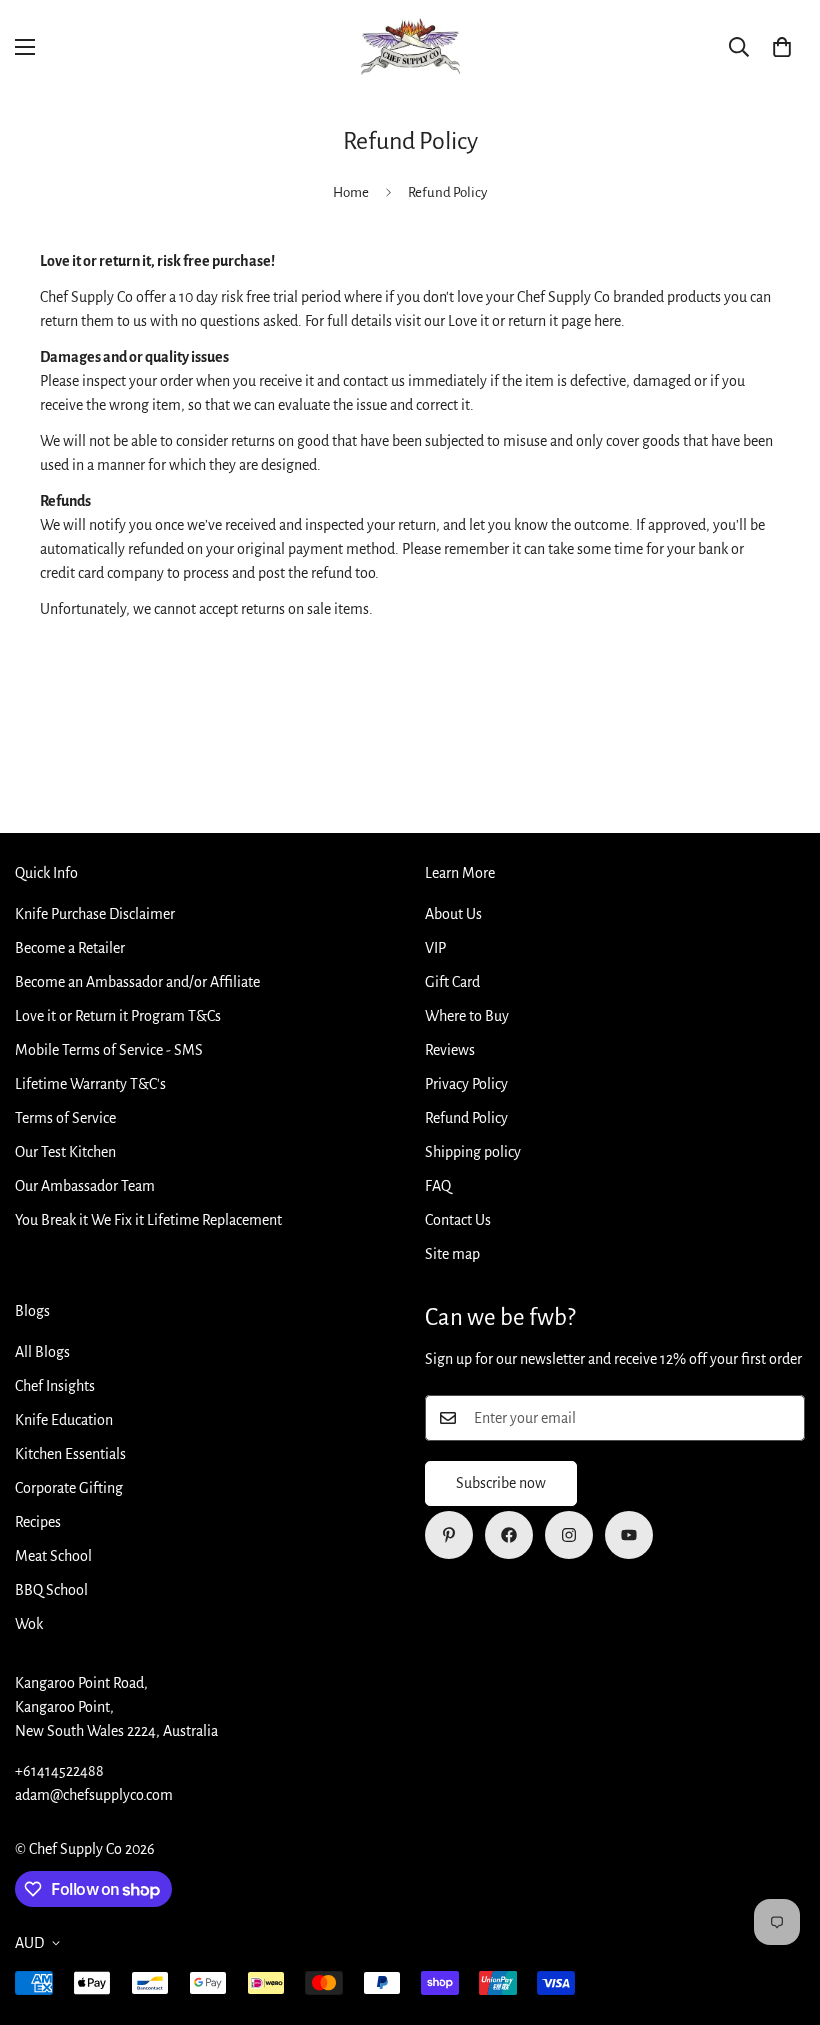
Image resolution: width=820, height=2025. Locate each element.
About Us (453, 914)
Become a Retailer (70, 948)
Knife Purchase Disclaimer (95, 914)
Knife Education (64, 1420)
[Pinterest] (449, 1535)
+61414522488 (59, 1771)
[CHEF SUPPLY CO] (410, 47)
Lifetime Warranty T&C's (90, 1084)
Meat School (53, 1556)
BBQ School (51, 1590)
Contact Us (458, 1220)
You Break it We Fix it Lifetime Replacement (148, 1220)
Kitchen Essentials (70, 1454)
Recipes (38, 1522)
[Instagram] (569, 1535)
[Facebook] (509, 1535)
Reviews (450, 1050)
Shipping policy (473, 1152)
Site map (452, 1254)
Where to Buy (467, 1016)
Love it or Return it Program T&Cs (118, 1016)
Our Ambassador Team (85, 1186)
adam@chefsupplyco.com (94, 1795)
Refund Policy (466, 1118)
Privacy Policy (466, 1084)
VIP (435, 948)
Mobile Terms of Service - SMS (109, 1050)
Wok (29, 1624)
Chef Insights (55, 1386)
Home (351, 192)
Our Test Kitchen (65, 1152)
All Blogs (42, 1352)
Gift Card (452, 982)
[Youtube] (629, 1535)
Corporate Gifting (69, 1488)
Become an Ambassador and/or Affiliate (137, 982)
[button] (782, 47)
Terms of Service (65, 1118)
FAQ (438, 1186)
